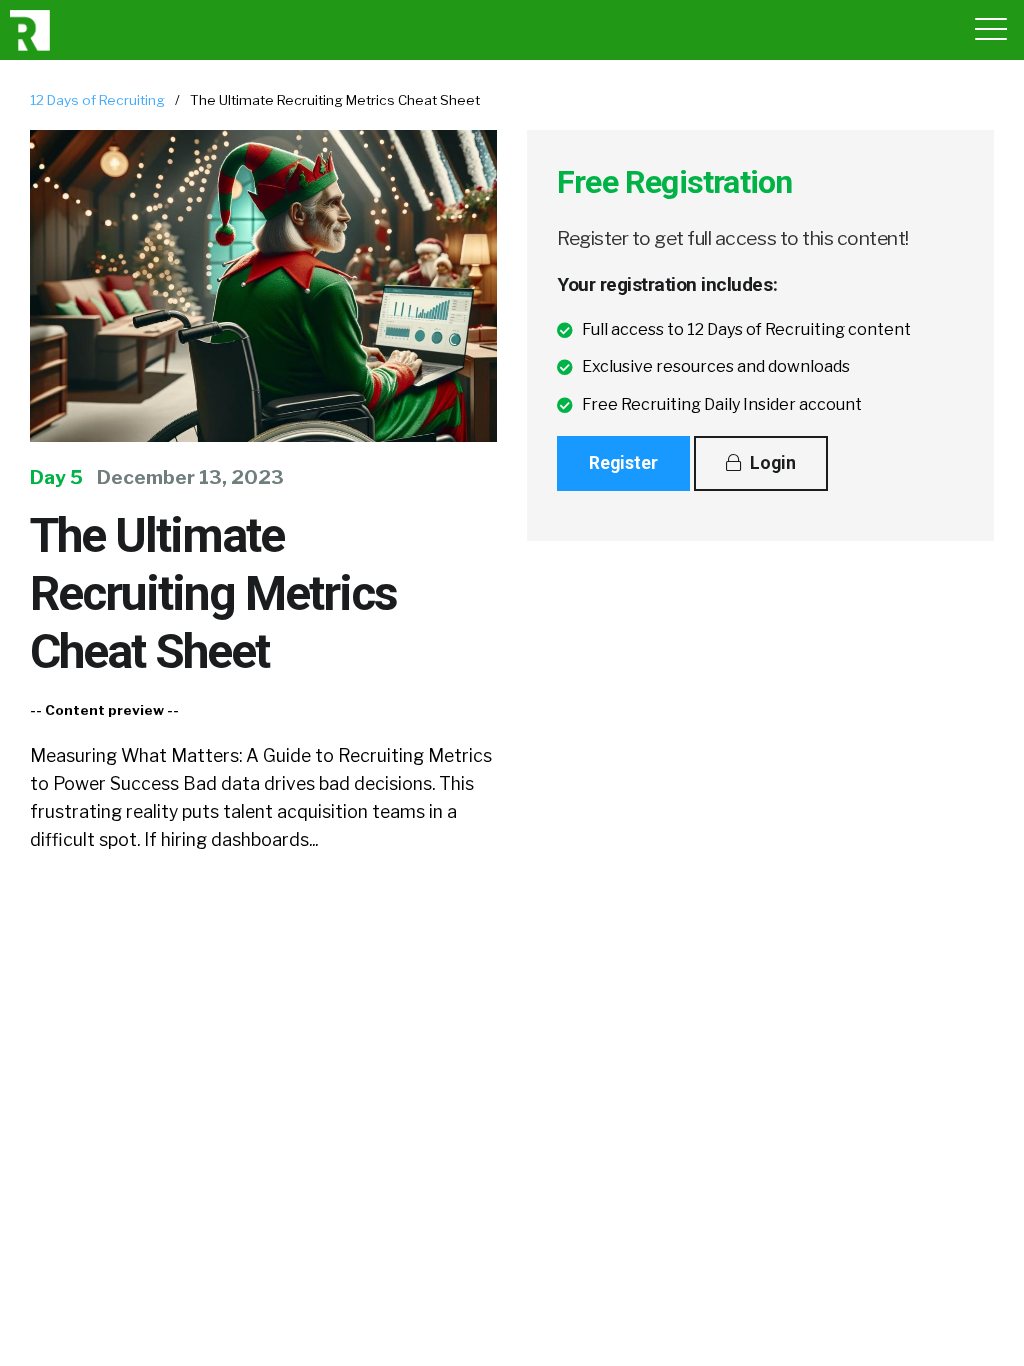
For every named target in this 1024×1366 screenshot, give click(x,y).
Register (623, 463)
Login (771, 463)
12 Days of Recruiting (97, 100)
